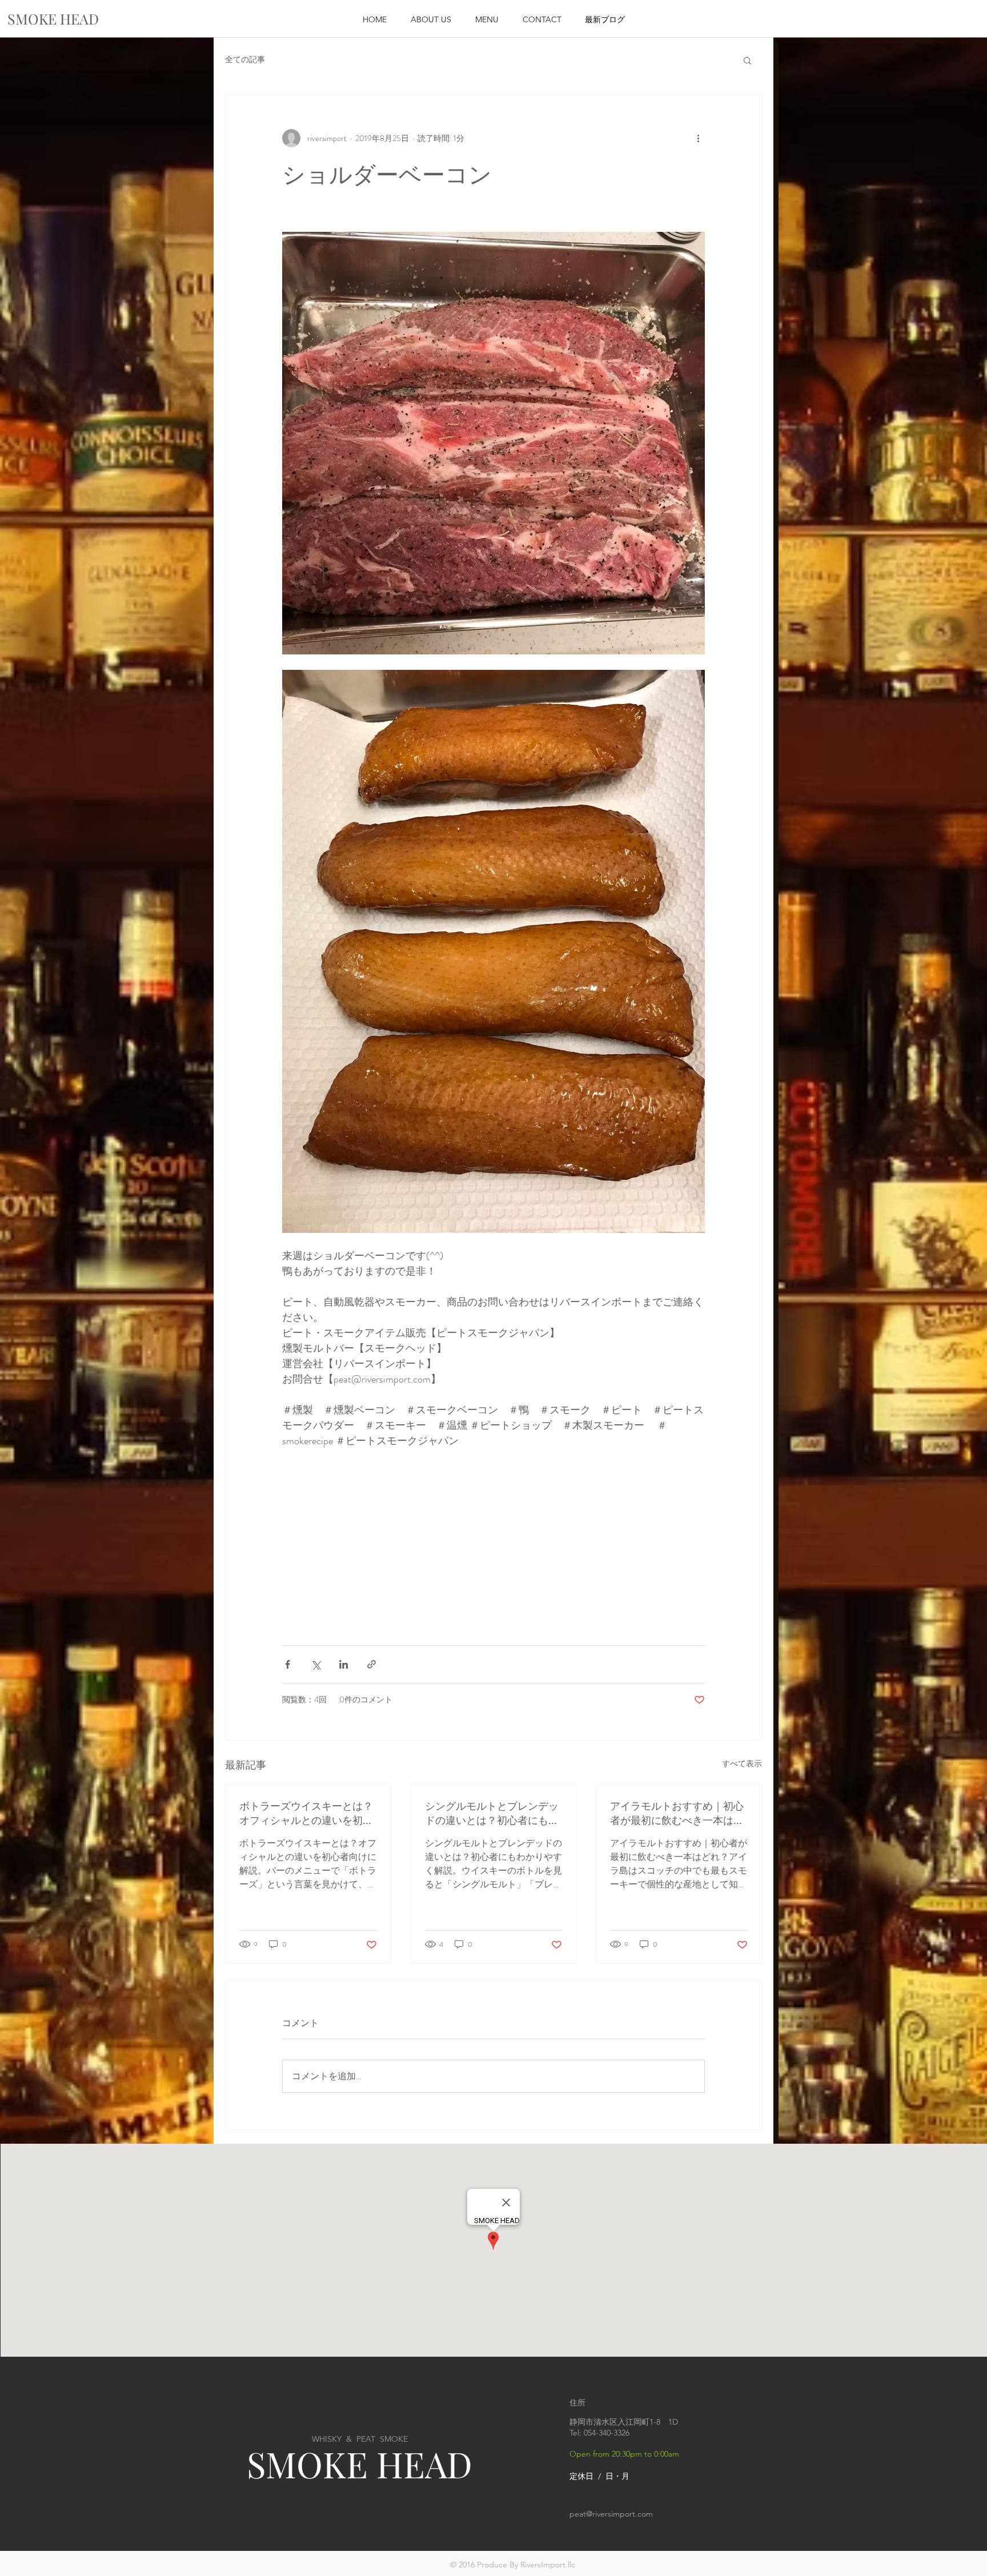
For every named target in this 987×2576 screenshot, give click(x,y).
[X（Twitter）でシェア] (316, 1664)
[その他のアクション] (698, 138)
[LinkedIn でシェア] (344, 1664)
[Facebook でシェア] (288, 1664)
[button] (747, 60)
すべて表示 (742, 1763)
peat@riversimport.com (611, 2514)
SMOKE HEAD (360, 2464)
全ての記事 (245, 60)
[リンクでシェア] (372, 1664)
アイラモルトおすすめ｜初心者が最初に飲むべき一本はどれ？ (677, 1813)
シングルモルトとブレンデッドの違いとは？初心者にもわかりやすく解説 (492, 1813)
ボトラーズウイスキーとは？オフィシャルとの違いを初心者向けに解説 (306, 1813)
